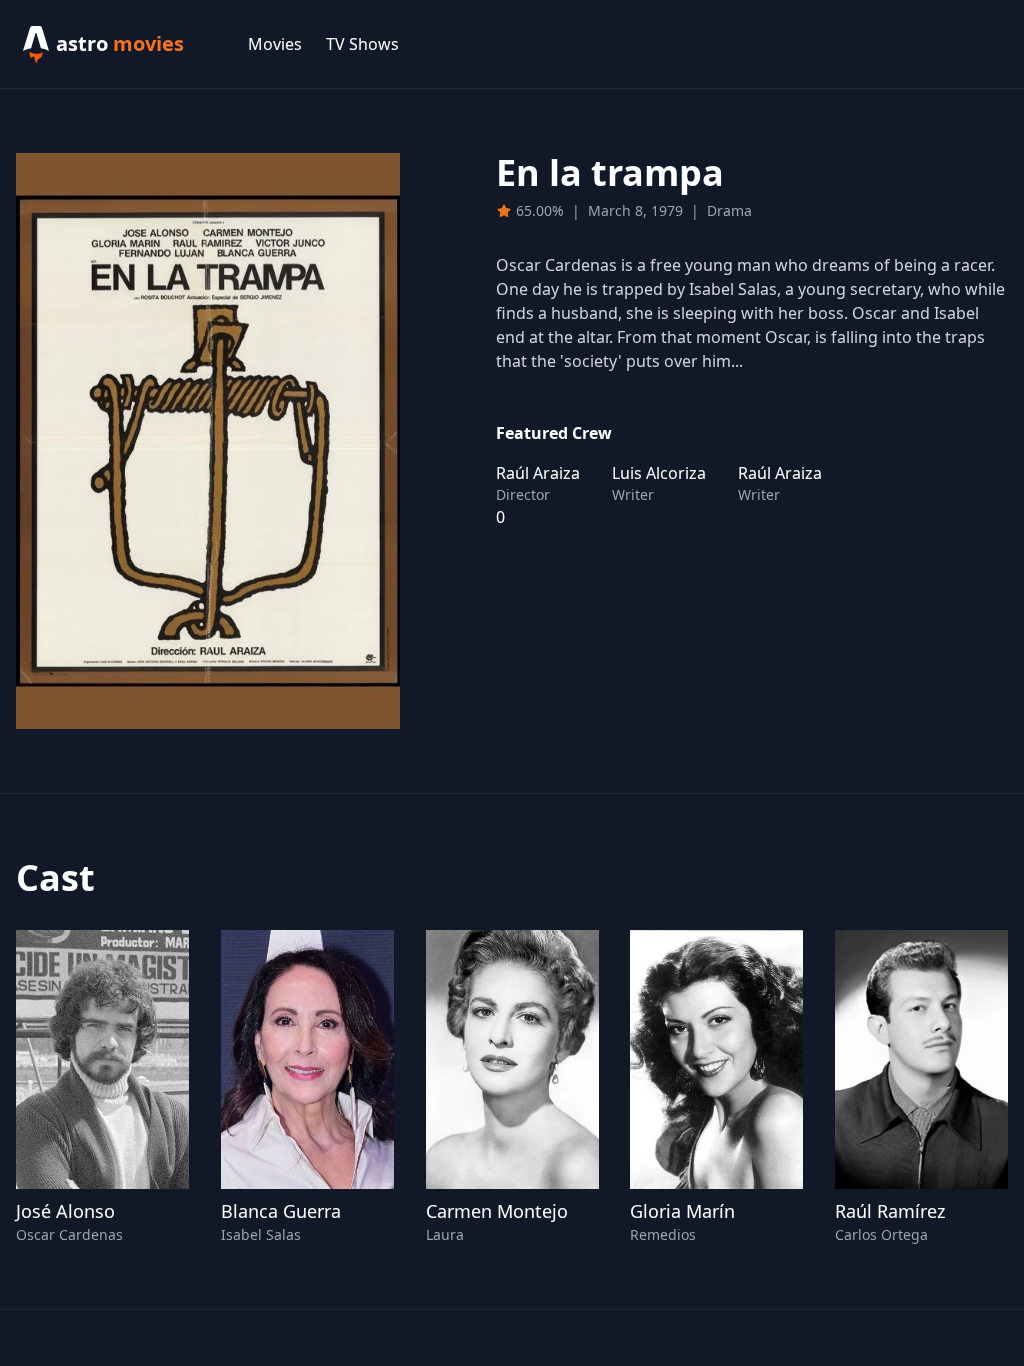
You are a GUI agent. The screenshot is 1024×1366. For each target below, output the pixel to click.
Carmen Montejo (497, 1211)
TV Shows (362, 44)
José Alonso (65, 1211)
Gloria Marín (682, 1211)
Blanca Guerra (281, 1211)
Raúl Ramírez (890, 1211)
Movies (275, 44)
